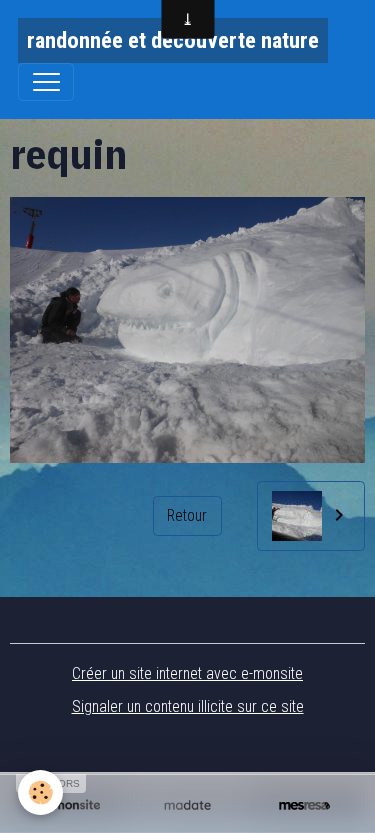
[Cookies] (40, 792)
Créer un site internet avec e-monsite (187, 673)
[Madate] (187, 805)
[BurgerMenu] (46, 82)
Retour (187, 515)
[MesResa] (304, 805)
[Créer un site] (70, 805)
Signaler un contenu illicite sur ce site (188, 706)
